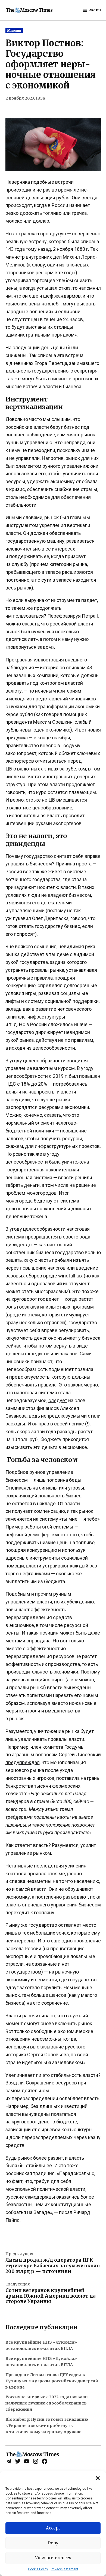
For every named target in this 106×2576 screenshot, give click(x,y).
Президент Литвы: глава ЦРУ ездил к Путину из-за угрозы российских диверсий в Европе (52, 2381)
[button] (98, 2478)
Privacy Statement (65, 2569)
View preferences (53, 2558)
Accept (53, 2528)
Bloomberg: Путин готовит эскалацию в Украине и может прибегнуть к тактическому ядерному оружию (47, 2426)
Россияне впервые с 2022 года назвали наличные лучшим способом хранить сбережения (47, 2403)
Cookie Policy (38, 2569)
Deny (53, 2543)
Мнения (14, 30)
